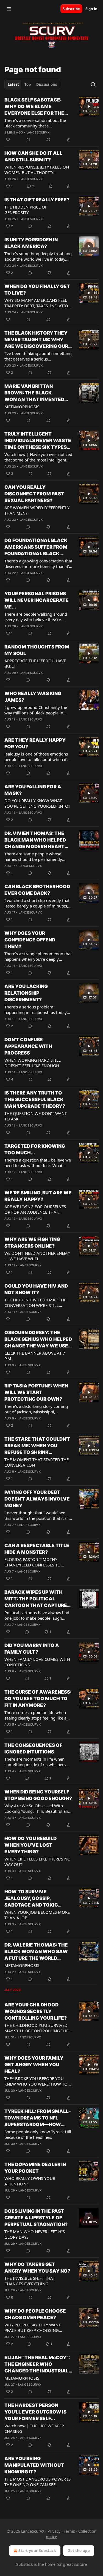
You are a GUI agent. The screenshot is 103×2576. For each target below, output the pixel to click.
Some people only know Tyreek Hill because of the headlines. (38, 2134)
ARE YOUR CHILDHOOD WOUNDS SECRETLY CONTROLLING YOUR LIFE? (36, 2011)
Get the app (79, 2550)
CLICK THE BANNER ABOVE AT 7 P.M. (35, 1356)
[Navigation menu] (9, 9)
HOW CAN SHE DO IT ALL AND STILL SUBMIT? (33, 156)
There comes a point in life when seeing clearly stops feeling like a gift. (35, 1715)
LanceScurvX (38, 132)
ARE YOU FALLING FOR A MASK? (33, 790)
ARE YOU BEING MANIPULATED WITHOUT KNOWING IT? (34, 2465)
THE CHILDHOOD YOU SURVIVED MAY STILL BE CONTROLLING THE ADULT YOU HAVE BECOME (36, 2028)
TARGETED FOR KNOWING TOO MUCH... (35, 1149)
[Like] (8, 140)
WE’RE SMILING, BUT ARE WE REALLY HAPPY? (38, 1196)
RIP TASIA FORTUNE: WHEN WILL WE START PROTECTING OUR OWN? (36, 1392)
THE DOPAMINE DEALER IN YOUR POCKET (35, 2168)
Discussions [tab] (47, 84)
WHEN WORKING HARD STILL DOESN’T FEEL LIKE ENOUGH (33, 1063)
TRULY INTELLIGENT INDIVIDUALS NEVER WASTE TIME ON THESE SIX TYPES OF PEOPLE (38, 441)
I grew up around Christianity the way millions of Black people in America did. (36, 710)
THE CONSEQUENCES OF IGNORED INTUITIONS (33, 1749)
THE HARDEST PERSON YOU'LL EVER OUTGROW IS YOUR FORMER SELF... (35, 2412)
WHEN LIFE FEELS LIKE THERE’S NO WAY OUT (37, 1862)
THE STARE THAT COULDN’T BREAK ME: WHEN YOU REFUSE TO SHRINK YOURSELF (37, 1446)
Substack (24, 2564)
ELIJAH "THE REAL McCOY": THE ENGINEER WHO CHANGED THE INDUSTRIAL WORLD (37, 2364)
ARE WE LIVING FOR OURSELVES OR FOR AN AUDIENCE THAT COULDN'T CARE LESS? (35, 1209)
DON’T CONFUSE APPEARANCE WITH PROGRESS (28, 1046)
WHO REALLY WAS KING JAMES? (33, 697)
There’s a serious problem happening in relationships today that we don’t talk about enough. (36, 1010)
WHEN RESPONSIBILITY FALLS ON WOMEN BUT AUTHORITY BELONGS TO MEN (37, 170)
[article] (51, 120)
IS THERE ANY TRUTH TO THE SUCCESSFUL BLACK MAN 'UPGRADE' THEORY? (35, 1099)
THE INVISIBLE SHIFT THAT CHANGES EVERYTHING (30, 2281)
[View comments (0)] (28, 140)
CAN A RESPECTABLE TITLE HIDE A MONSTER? (37, 1549)
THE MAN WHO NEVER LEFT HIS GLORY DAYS (35, 2234)
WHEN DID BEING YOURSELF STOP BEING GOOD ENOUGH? (38, 1795)
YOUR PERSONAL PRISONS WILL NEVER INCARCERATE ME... (37, 600)
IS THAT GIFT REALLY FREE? (37, 200)
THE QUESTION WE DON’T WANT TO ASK (36, 1116)
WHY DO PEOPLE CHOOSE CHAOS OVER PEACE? (35, 2314)
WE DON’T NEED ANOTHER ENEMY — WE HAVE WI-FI (37, 1256)
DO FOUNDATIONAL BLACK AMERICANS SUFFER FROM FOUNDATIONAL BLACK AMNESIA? (36, 547)
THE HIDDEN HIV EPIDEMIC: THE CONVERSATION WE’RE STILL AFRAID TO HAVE (35, 1302)
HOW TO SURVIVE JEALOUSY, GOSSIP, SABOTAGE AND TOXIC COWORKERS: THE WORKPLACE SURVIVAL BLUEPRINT (33, 1899)
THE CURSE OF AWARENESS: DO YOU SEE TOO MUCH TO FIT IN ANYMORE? (38, 1699)
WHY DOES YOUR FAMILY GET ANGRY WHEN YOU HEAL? (34, 2065)
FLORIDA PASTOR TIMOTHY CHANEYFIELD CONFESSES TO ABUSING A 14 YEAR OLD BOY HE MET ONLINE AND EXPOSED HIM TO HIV (36, 1562)
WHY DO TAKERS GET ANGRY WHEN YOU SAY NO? (37, 2268)
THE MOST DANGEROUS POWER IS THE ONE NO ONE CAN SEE (37, 2482)
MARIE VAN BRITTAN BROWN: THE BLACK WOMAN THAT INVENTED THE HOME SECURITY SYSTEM (34, 393)
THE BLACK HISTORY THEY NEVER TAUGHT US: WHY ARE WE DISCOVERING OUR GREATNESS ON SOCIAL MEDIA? (36, 340)
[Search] (93, 84)
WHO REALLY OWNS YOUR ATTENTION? (30, 2181)
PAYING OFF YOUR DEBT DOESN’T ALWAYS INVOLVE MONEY (37, 1499)
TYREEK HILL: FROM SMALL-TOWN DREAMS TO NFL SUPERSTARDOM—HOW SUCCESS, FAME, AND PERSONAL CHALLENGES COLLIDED (38, 2118)
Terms (69, 2531)
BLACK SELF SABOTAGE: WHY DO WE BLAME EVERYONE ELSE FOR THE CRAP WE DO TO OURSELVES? (34, 107)
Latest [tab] (13, 84)
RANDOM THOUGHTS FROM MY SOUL (37, 650)
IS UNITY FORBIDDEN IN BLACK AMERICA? (31, 243)
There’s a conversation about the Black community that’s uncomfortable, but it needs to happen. (35, 123)
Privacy (54, 2531)
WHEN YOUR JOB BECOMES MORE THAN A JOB (37, 1915)
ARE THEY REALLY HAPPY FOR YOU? (35, 743)
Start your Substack (37, 2550)
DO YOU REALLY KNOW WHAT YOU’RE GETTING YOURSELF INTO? (37, 803)
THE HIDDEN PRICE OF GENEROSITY (26, 210)
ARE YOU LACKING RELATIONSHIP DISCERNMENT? (26, 993)
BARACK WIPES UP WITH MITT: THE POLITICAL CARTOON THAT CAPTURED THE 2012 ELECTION (37, 1599)
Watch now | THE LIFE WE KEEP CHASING (34, 2428)
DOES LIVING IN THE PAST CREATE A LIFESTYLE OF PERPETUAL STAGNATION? (36, 2218)
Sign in (91, 9)
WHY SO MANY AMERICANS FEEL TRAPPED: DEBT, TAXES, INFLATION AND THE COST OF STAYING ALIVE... (38, 303)
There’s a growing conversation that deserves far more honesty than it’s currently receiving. (38, 564)
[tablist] (32, 84)
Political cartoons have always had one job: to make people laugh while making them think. (37, 1615)
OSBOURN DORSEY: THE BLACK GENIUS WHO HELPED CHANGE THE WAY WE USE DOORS (38, 1339)
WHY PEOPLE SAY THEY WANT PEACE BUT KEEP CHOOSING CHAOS (33, 2327)
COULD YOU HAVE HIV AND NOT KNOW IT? (36, 1289)
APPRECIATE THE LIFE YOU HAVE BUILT (35, 663)
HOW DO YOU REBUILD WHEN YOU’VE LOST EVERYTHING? (30, 1845)
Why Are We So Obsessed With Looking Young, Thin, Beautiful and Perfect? (37, 1808)
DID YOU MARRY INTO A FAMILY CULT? (32, 1649)
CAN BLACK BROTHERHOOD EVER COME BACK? (37, 890)
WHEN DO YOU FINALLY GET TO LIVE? (37, 290)
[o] (89, 106)
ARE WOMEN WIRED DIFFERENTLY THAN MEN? (37, 510)
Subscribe (71, 9)
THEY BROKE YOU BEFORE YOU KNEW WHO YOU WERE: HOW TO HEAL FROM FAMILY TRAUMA (36, 2081)
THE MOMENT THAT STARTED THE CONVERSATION (37, 1462)
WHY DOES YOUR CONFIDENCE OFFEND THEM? (30, 940)
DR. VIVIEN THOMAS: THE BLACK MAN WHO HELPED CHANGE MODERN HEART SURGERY (35, 840)
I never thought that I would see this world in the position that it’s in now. (38, 1515)
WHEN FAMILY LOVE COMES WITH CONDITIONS (37, 1662)
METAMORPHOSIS (22, 407)
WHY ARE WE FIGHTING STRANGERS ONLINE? (32, 1243)
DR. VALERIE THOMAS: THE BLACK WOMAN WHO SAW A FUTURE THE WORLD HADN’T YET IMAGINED (36, 1952)
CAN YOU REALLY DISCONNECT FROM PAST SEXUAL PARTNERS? (34, 494)
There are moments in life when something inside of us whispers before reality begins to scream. (35, 1762)
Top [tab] (28, 84)
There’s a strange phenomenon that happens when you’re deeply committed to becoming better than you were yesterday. (38, 956)
